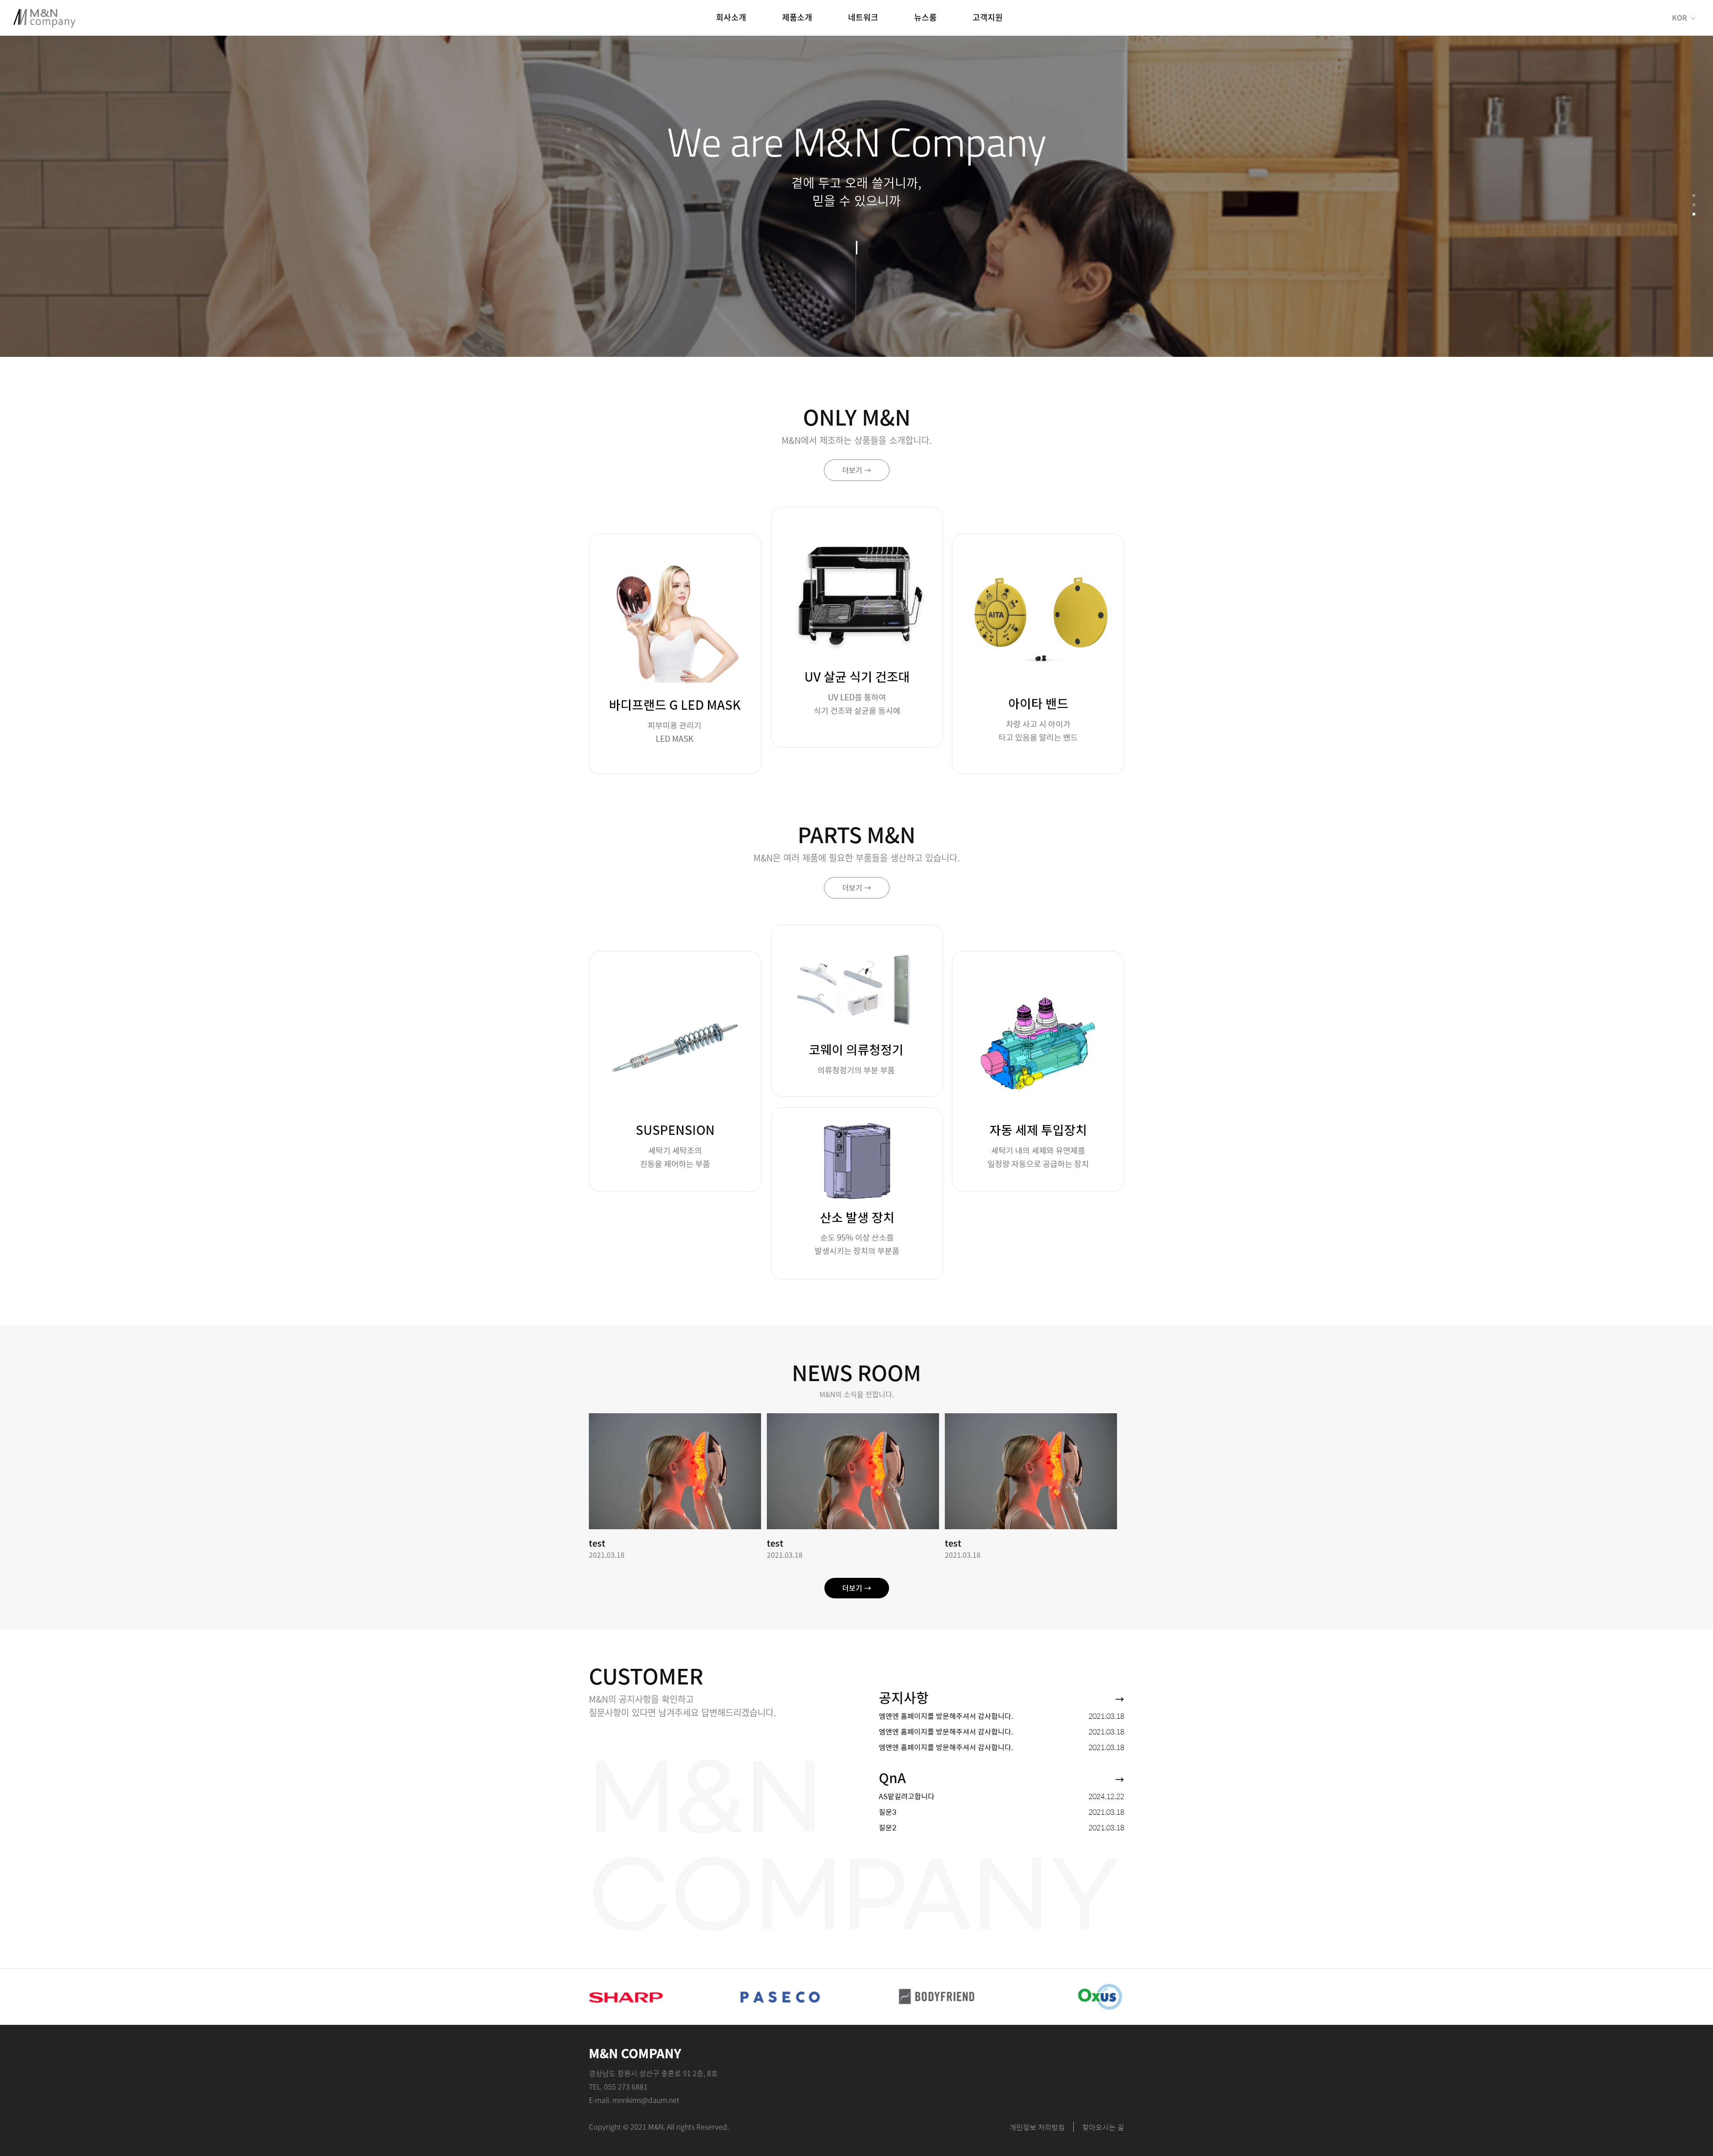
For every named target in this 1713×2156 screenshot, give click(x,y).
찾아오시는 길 (1103, 2127)
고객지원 (988, 17)
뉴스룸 (925, 17)
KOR (1679, 18)
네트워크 (863, 17)
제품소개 (797, 17)
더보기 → (857, 470)
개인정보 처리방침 (1037, 2127)
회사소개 (731, 17)
